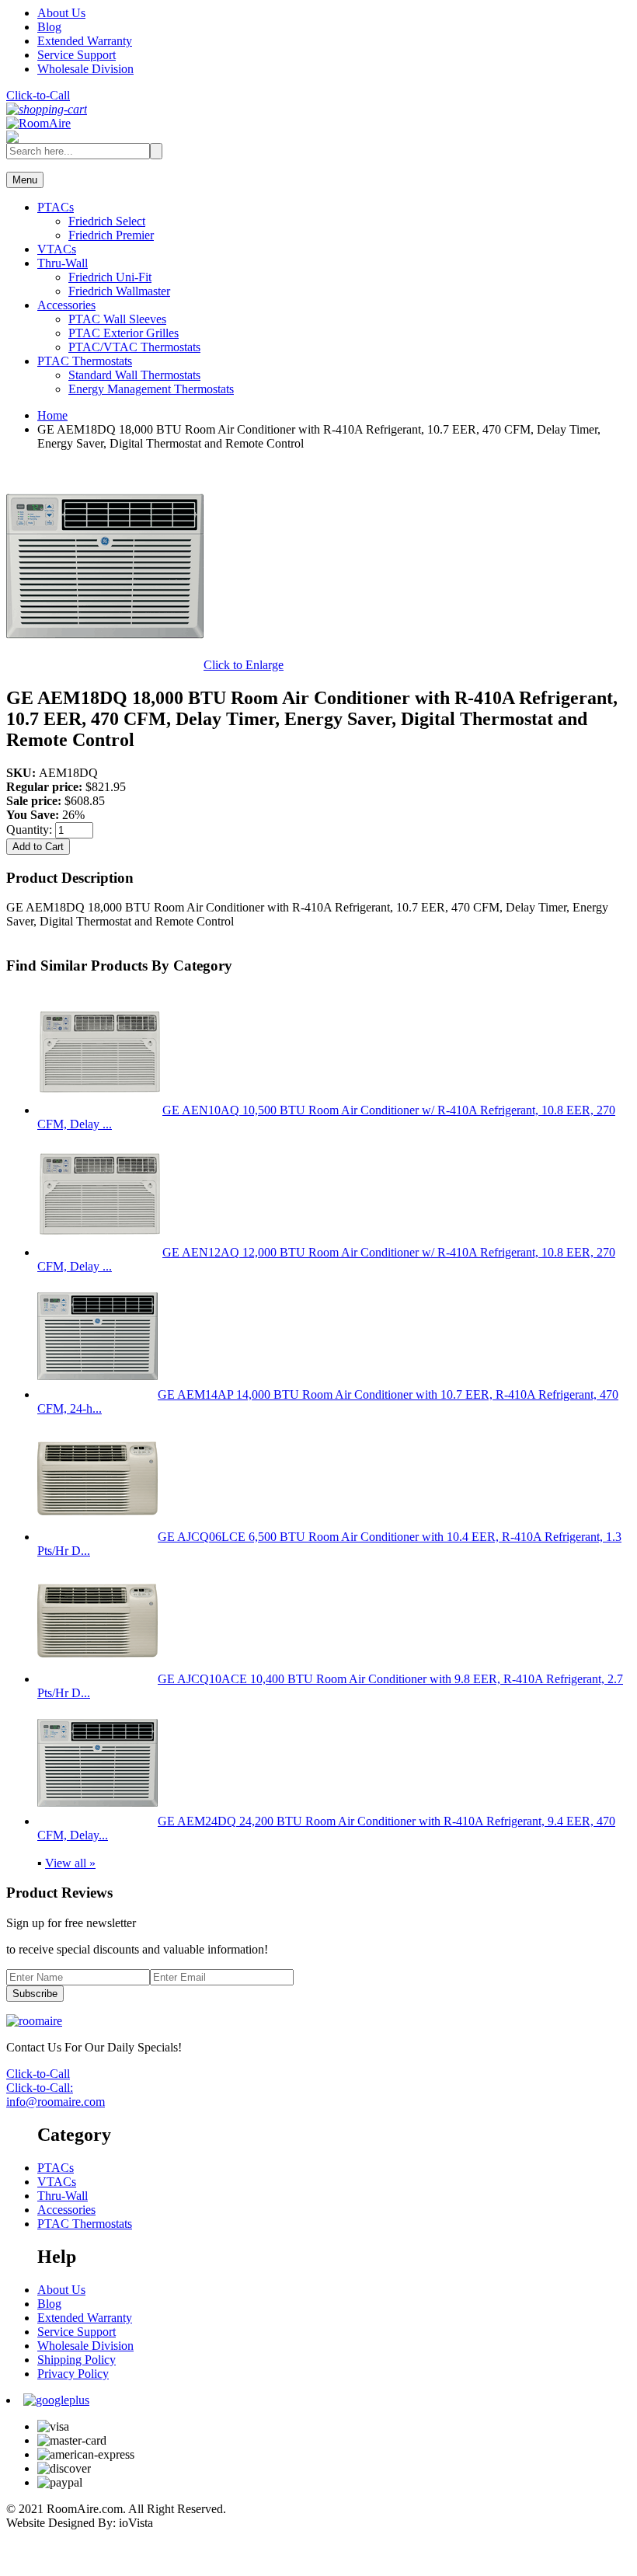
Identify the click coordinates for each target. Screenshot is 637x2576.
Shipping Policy (77, 2360)
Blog (49, 27)
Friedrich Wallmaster (119, 291)
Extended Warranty (85, 41)
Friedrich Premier (111, 235)
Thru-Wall (63, 263)
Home (52, 415)
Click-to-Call (38, 95)
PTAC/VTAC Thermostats (134, 347)
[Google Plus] (56, 2400)
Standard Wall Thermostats (134, 375)
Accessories (66, 305)
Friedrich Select (107, 221)
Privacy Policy (73, 2374)
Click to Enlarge (244, 665)
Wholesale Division (85, 69)
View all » (70, 1863)
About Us (61, 13)
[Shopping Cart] (47, 109)
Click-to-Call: (40, 2088)
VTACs (57, 249)
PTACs (56, 207)
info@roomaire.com (56, 2102)
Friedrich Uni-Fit (110, 277)
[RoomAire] (38, 123)
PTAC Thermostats (85, 361)
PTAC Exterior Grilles (124, 333)
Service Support (77, 55)
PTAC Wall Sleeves (117, 319)
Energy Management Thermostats (151, 389)
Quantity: (31, 830)
